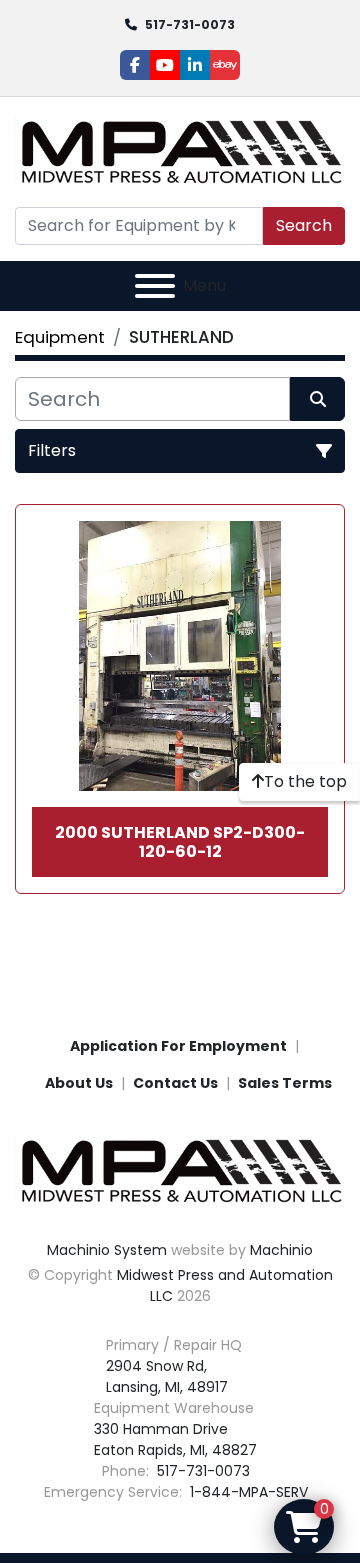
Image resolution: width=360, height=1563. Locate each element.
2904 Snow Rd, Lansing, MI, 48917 (167, 1376)
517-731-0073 (190, 24)
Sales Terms (285, 1083)
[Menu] (155, 286)
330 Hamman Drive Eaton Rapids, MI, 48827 (175, 1439)
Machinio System (107, 1250)
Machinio (281, 1250)
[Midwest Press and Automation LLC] (180, 1170)
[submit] (317, 399)
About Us (79, 1083)
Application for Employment (178, 1046)
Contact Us (175, 1083)
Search (304, 225)
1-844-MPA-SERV (247, 1492)
